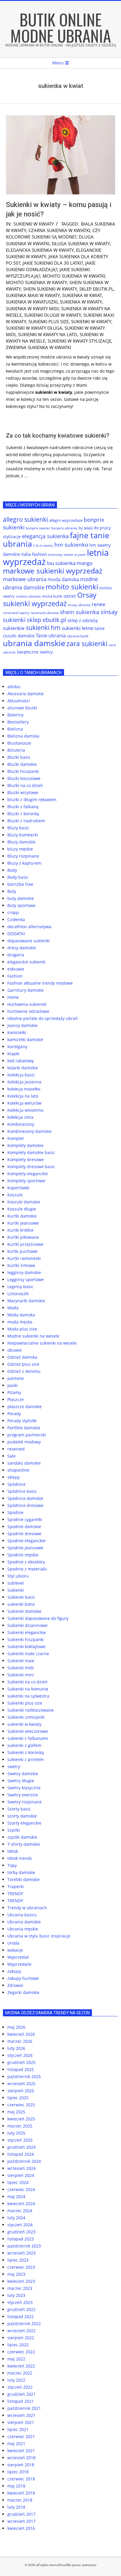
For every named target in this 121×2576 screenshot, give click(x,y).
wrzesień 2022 (21, 2331)
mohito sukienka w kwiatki (74, 276)
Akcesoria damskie (26, 694)
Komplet (16, 1138)
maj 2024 (16, 2196)
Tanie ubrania (51, 636)
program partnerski (27, 1435)
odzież (70, 596)
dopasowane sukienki (28, 941)
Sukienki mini (21, 1675)
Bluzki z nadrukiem (26, 821)
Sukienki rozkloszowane (31, 1710)
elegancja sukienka (45, 536)
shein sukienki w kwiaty (50, 289)
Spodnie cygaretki (25, 1519)
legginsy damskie (24, 1272)
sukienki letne (78, 628)
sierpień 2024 (21, 2175)
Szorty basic (19, 1809)
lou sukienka (61, 563)
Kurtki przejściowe (25, 1244)
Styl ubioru (18, 1576)
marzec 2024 (20, 2211)
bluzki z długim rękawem (32, 800)
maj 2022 (16, 2359)
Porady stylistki (22, 1421)
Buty (12, 891)
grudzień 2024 (21, 2147)
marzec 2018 (20, 2500)
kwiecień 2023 (21, 2281)
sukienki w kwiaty (34, 224)
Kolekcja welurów (24, 1103)
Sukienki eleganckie (27, 1632)
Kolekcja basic (21, 1075)
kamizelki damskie (25, 1039)
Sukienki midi (21, 1668)
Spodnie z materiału (27, 1569)
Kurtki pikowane (23, 1237)
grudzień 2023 (21, 2232)
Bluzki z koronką (23, 814)
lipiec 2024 (18, 2182)
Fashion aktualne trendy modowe (40, 983)
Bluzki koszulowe (24, 778)
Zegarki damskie (23, 1992)
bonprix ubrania (64, 528)
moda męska (20, 1322)
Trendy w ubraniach (27, 1908)
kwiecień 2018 (21, 2493)
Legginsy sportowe (26, 1279)
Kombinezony (21, 1124)
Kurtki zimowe (21, 1265)
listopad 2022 (21, 2316)
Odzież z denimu (24, 1371)
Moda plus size (22, 1329)
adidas (14, 687)
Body (12, 870)
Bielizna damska (23, 736)
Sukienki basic (21, 1597)
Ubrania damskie (24, 1922)
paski (12, 1385)
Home (13, 997)
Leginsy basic (20, 1287)
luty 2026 (16, 2048)
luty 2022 (16, 2380)
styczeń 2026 (20, 2055)
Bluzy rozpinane (23, 856)
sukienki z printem (26, 1759)
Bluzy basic (18, 828)
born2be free (20, 884)
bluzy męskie (20, 849)
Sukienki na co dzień (27, 1682)
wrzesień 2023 (21, 2253)
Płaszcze (16, 1399)
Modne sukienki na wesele (33, 1336)
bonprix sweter (38, 528)
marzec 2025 (20, 2126)
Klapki (13, 1054)
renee (99, 604)
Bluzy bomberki (23, 835)
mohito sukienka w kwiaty (36, 282)
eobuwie (16, 969)
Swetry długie (21, 1781)
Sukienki (16, 1590)
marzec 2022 (20, 2373)
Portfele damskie (24, 1428)
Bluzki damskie (22, 764)
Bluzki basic (19, 757)
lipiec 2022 (18, 2345)
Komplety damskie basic (31, 1152)
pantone (16, 1378)
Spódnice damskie (25, 1498)
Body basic (18, 877)
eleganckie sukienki (26, 962)
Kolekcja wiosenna (25, 1110)
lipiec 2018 (18, 2472)
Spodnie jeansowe (25, 1548)
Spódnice (16, 1484)
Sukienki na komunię (28, 1689)
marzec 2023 (20, 2288)
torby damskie (21, 1872)
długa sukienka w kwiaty (81, 244)
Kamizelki (17, 1032)
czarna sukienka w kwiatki (59, 230)
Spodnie (15, 1512)
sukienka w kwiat (82, 295)
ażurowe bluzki (22, 708)
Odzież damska (22, 1357)
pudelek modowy (24, 1442)
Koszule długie (22, 1209)
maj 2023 (16, 2274)
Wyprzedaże (19, 1964)
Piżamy (14, 1392)
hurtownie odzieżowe (28, 1011)
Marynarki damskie (26, 1301)
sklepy (14, 1477)
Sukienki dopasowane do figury (38, 1618)
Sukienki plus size (25, 1703)
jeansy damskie (22, 1025)
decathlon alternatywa (29, 927)
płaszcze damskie (25, 1407)
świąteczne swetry (35, 652)
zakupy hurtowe (23, 1978)
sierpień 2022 (21, 2338)
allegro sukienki (25, 519)
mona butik (52, 596)
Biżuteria (16, 750)
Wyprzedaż (18, 1957)
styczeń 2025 (20, 2140)
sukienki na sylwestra (28, 1696)
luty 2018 (16, 2507)
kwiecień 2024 (21, 2204)
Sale (11, 1456)
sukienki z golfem (24, 1745)
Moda (13, 1308)
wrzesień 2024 (21, 2168)
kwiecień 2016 (21, 2528)
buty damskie (21, 898)
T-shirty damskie (24, 1844)
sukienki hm (43, 628)
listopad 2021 (21, 2401)
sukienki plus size (49, 321)
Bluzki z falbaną (23, 807)
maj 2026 (16, 2027)
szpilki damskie (22, 1837)
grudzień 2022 (21, 2309)
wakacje (15, 1950)
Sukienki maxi (21, 1661)
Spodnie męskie (23, 1555)
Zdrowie (15, 1985)
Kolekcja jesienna (24, 1082)
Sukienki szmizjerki (26, 1717)
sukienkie (14, 628)
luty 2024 (16, 2218)
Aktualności (19, 701)
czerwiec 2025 (21, 2105)
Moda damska (21, 1315)
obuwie (15, 1350)
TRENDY (15, 1894)
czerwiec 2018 (21, 2479)
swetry (14, 1766)
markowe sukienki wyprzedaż (53, 571)
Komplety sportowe (26, 1181)
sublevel (16, 1583)
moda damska (63, 579)
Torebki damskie (23, 1879)
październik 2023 (24, 2246)
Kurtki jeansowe (23, 1223)
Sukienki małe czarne (28, 1654)
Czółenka (16, 919)
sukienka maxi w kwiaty (33, 295)
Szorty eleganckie (24, 1823)
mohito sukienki (72, 587)
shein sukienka (80, 612)
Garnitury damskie (26, 990)
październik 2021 (24, 2408)
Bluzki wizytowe (23, 792)
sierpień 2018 (21, 2465)
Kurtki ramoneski (24, 1258)
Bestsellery (18, 722)
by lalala (85, 528)
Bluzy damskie (21, 842)
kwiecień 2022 (21, 2366)
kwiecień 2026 (21, 2034)
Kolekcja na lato (23, 1096)
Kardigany (17, 1047)
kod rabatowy (21, 1061)
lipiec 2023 (18, 2260)
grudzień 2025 (21, 2062)
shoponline (18, 1470)
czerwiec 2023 (21, 2267)
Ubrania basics (22, 1915)
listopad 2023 (21, 2239)
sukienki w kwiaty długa (34, 328)
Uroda (13, 1943)
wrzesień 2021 (21, 2415)
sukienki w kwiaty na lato (48, 334)
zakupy (14, 1971)
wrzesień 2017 (21, 2521)
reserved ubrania (45, 613)
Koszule (15, 1195)
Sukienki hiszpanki (26, 1639)
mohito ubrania (28, 596)
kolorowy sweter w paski (67, 555)
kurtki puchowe (22, 1251)
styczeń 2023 (20, 2302)
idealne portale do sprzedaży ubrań (43, 1018)
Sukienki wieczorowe (28, 1731)
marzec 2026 (20, 2041)
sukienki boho (21, 1604)
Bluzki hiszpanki (23, 771)
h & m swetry (43, 545)
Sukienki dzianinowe (27, 1625)
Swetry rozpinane (25, 1802)
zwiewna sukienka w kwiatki (38, 347)
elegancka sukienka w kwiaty (40, 250)
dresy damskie (22, 948)
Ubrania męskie (23, 1929)
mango (85, 563)
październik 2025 (24, 2076)
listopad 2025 (21, 2069)
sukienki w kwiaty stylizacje (79, 341)
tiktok (13, 1851)
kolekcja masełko (24, 1089)
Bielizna (15, 729)
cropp (13, 912)
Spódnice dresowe (25, 1505)
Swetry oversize (23, 1795)
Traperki (16, 1886)
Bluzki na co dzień (25, 785)
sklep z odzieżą (82, 620)
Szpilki (14, 1830)
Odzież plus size (23, 1364)
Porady (14, 1414)
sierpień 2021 (21, 2422)
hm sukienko (71, 545)
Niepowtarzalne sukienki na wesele (42, 1343)
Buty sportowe (21, 905)
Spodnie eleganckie (26, 1541)
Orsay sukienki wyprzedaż (50, 599)
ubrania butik (78, 636)
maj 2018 (16, 2486)
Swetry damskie (23, 1774)
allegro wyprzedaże (66, 520)
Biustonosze (19, 743)
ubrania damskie (34, 643)
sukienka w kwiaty (81, 302)
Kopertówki (18, 1188)
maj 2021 (16, 2444)
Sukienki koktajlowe (26, 1647)
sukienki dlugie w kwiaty (53, 315)
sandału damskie (24, 1463)
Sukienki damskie (24, 1611)
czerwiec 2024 (21, 2189)
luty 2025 (16, 2133)
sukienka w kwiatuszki (32, 302)
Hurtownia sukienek (27, 1004)
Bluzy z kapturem (24, 863)
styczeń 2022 (20, 2387)
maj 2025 (16, 2112)
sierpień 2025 (21, 2091)
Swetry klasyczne (24, 1788)
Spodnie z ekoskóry (26, 1562)
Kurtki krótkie (20, 1230)
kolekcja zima (20, 1117)
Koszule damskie (24, 1202)
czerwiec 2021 (21, 2436)
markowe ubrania (25, 579)
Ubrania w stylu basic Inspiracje (39, 1936)
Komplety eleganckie (28, 1174)
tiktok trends (20, 1858)
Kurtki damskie (22, 1216)
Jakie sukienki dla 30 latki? (53, 263)
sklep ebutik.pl (96, 289)
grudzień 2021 (21, 2394)
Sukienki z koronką (26, 1752)
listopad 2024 (21, 2154)
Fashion (15, 976)
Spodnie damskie (24, 1527)
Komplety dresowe (26, 1159)
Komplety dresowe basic (31, 1167)
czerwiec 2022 (21, 2352)
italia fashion (34, 554)
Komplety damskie (25, 1145)
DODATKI (16, 934)
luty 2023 (16, 2295)
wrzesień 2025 (21, 2084)
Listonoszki (18, 1294)
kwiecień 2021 (21, 2451)
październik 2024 (24, 2161)
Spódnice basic (22, 1491)
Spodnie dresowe (24, 1534)
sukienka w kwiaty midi (32, 309)
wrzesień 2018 (21, 2458)
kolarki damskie (23, 1068)
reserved (16, 1449)
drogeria (16, 955)
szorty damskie (22, 1816)
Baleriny (15, 715)
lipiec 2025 (18, 2098)
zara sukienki (87, 643)
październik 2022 (24, 2324)
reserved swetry (16, 613)
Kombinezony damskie (30, 1131)
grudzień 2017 (21, 2514)
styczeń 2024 (20, 2225)
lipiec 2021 (18, 2429)
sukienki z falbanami (28, 1738)
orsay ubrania (79, 605)
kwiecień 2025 (21, 2119)
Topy (12, 1865)
